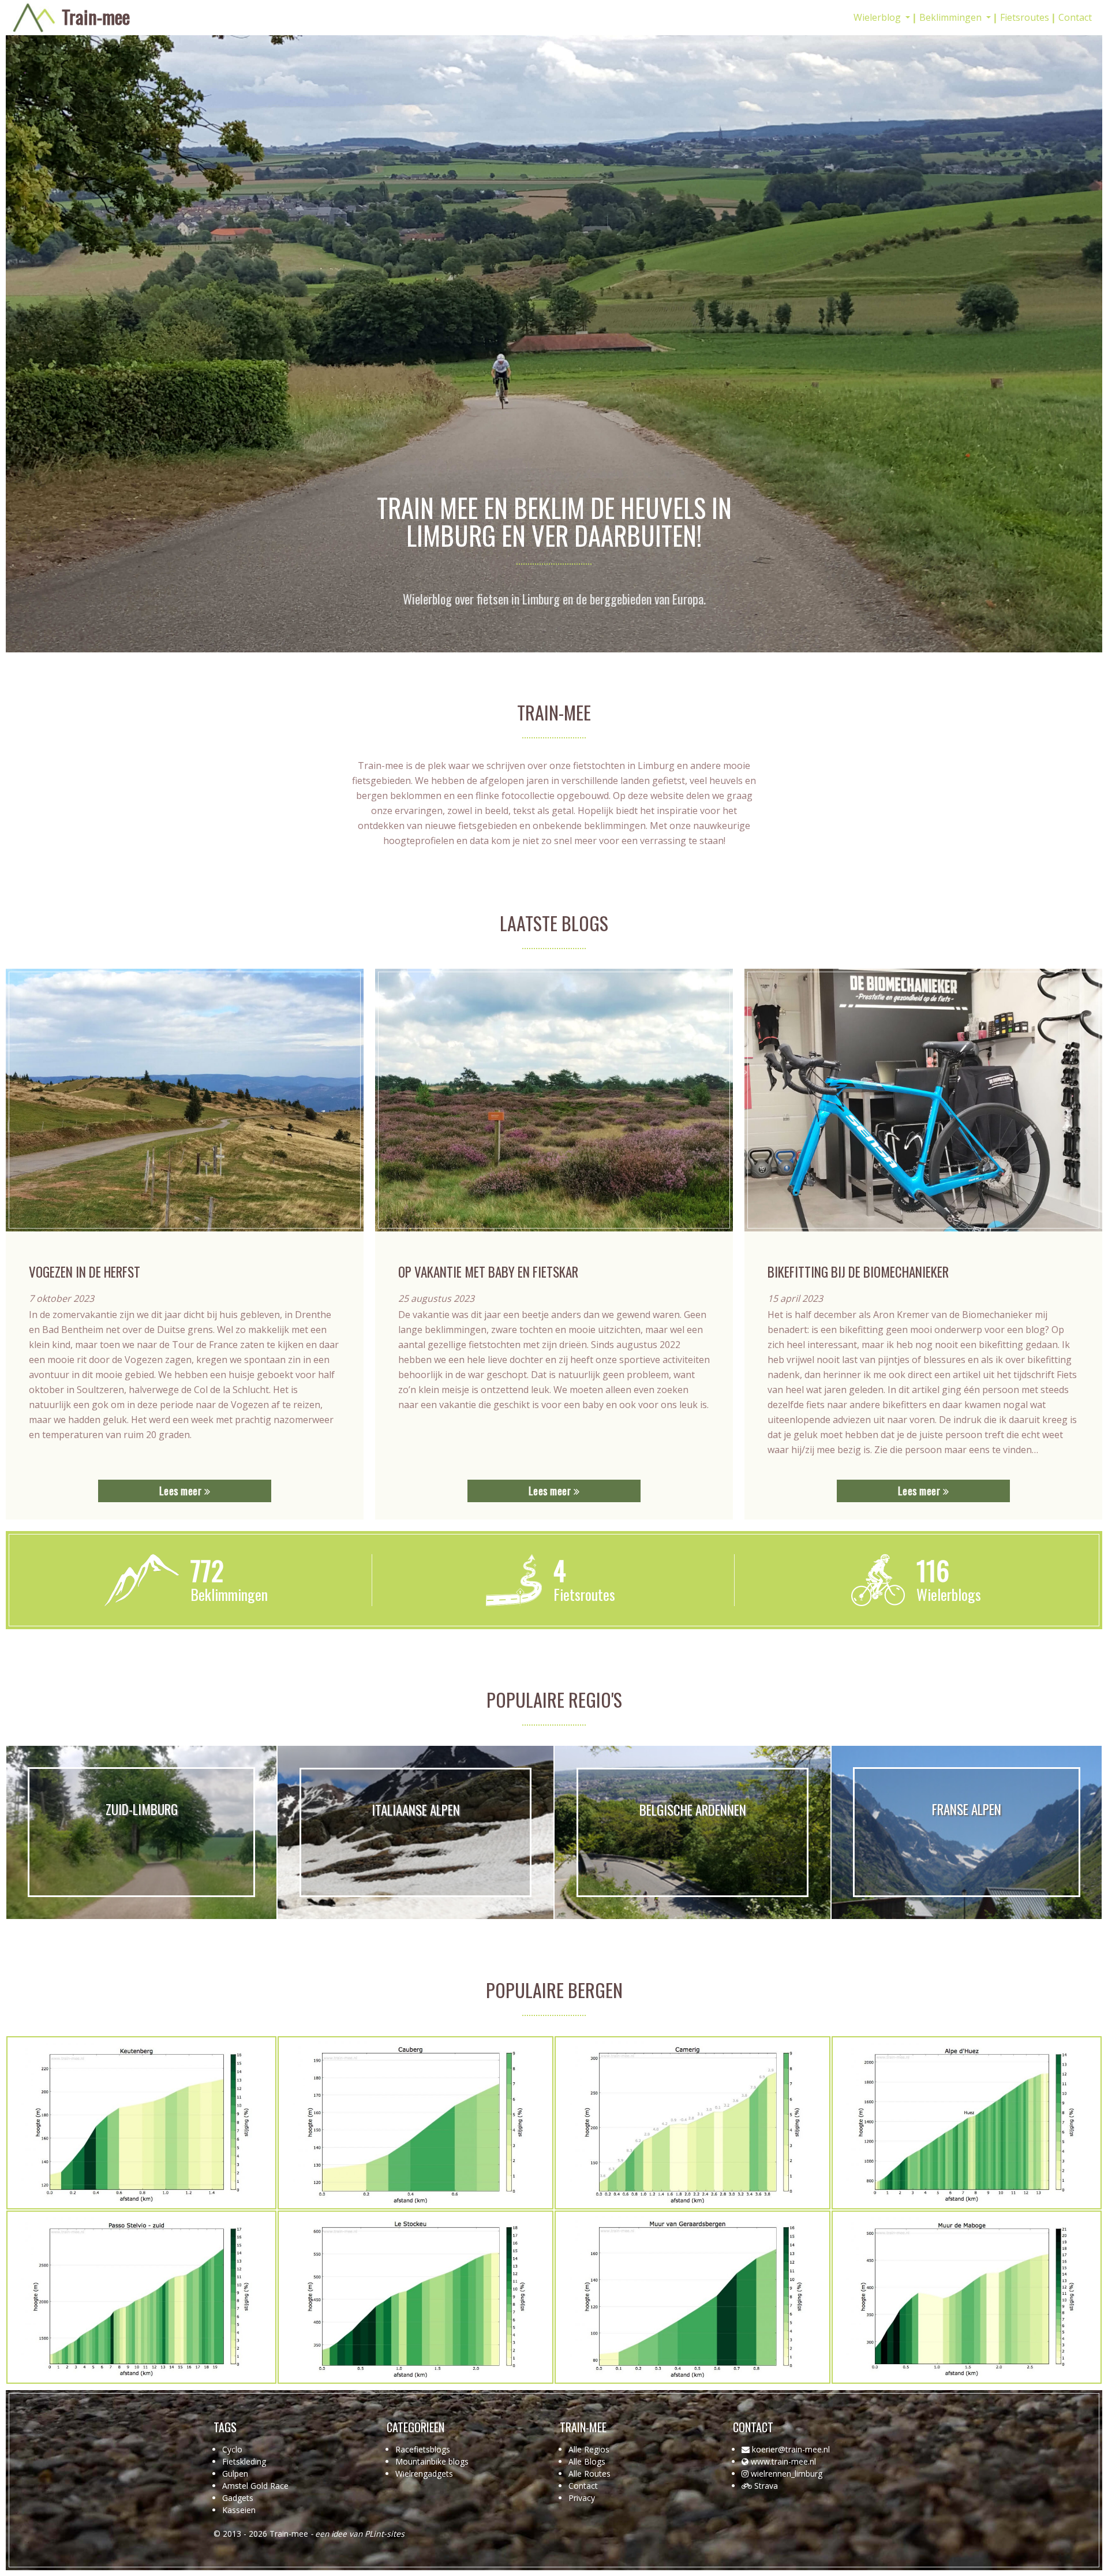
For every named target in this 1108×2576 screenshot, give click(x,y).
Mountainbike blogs (432, 2461)
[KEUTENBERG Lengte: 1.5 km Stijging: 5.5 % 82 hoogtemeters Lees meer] (141, 2123)
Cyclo (232, 2449)
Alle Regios (589, 2449)
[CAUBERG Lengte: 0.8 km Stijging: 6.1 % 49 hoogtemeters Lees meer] (415, 2123)
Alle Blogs (587, 2461)
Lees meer (182, 1491)
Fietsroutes (1025, 17)
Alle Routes (589, 2474)
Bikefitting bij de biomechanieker (858, 1272)
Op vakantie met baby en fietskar (488, 1272)
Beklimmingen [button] (952, 17)
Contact (1075, 17)
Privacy (582, 2498)
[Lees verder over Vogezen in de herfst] (185, 1100)
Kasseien (239, 2510)
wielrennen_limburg (787, 2474)
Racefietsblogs (423, 2449)
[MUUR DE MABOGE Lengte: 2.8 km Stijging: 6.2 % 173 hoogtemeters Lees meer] (967, 2297)
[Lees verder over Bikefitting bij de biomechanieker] (923, 1100)
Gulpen (235, 2474)
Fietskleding (244, 2461)
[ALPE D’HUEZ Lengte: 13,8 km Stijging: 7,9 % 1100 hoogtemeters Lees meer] (967, 2123)
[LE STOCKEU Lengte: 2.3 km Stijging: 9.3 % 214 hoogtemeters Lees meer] (415, 2297)
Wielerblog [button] (878, 17)
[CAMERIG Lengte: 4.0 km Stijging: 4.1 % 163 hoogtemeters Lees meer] (692, 2123)
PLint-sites (385, 2534)
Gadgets (238, 2498)
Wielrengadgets (424, 2474)
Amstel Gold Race (255, 2486)
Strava (766, 2486)
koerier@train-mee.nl (791, 2449)
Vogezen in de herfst (85, 1272)
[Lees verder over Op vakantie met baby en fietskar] (554, 1100)
